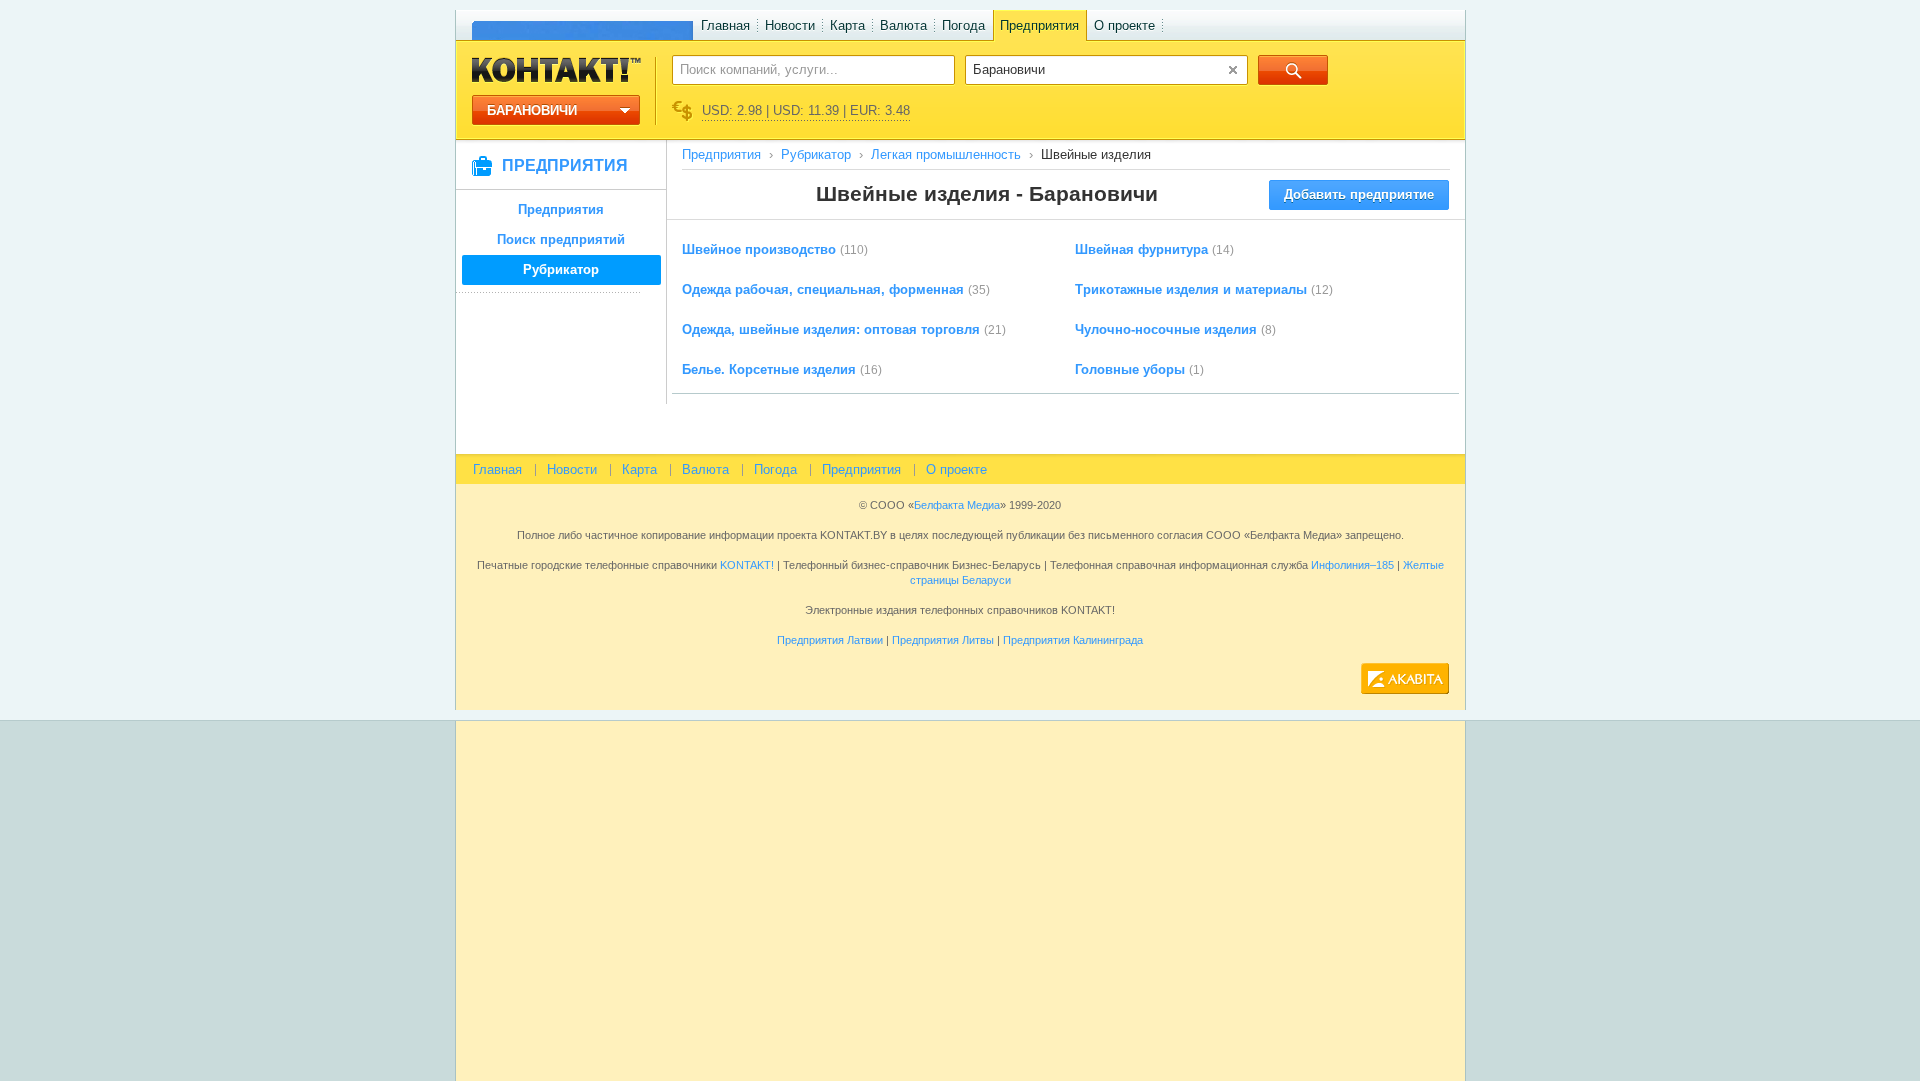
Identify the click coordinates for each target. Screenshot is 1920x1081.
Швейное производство (759, 249)
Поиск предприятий (561, 239)
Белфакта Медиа (957, 505)
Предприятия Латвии (830, 640)
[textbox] (802, 69)
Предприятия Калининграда (1073, 640)
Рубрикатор (561, 269)
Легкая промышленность (946, 154)
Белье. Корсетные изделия (769, 369)
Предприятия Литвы (943, 640)
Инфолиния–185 (1352, 565)
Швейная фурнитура (1141, 249)
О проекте (1124, 25)
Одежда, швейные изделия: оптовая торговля (831, 329)
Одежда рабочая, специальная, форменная (823, 289)
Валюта (903, 25)
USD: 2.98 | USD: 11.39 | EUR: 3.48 (806, 110)
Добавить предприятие (1359, 194)
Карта (847, 25)
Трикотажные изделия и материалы (1191, 289)
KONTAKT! (745, 565)
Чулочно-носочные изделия (1166, 329)
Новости (790, 25)
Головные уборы (1130, 369)
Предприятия (1039, 25)
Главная (725, 25)
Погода (963, 25)
